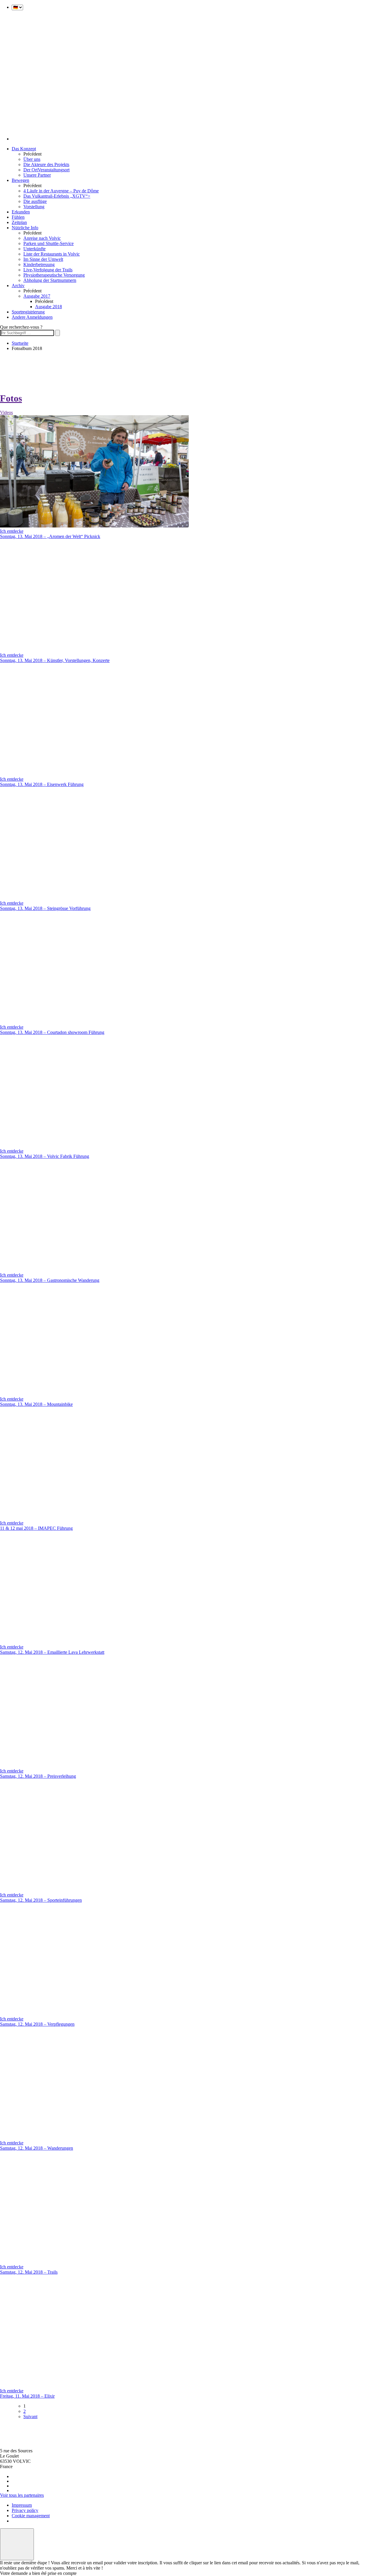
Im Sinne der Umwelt (43, 259)
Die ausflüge (35, 201)
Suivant (30, 2416)
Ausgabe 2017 (37, 296)
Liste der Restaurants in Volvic (52, 254)
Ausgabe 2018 (49, 307)
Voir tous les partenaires (22, 2495)
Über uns (32, 159)
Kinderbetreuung (39, 264)
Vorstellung (34, 207)
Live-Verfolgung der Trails (48, 270)
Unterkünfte (34, 249)
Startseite (20, 343)
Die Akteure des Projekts (46, 164)
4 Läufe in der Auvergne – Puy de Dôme (61, 191)
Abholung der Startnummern (50, 280)
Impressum (22, 2505)
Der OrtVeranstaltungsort (46, 170)
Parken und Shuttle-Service (49, 243)
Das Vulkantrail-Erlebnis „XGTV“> (57, 196)
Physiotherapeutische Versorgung (54, 275)
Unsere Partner (37, 175)
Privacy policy (25, 2510)
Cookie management (31, 2516)
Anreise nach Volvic (42, 238)
